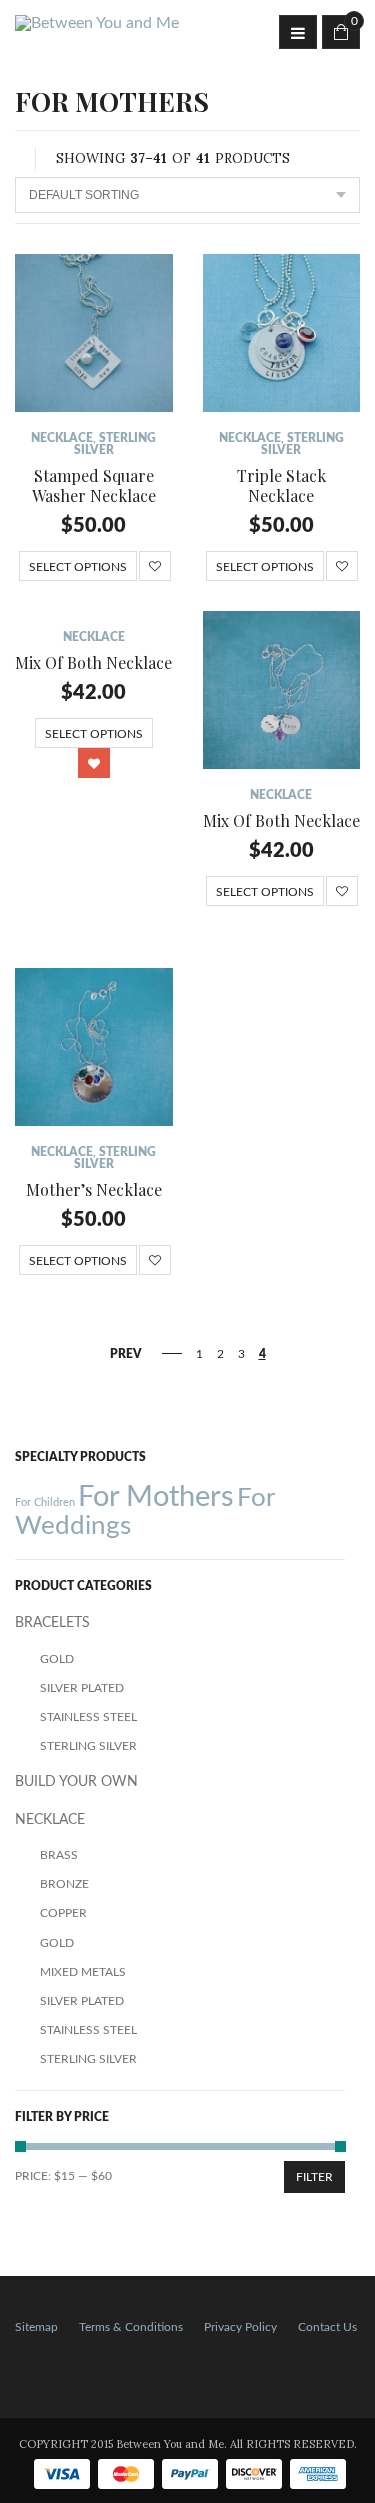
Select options (78, 567)
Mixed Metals (83, 1972)
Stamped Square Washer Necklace (94, 485)
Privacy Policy (240, 2327)
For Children (45, 1502)
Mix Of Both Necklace (93, 662)
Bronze (64, 1884)
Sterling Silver (88, 1746)
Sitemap (36, 2327)
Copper (63, 1913)
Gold (57, 1659)
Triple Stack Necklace (281, 485)
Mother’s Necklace (94, 1189)
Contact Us (327, 2327)
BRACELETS (52, 1623)
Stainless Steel (88, 1717)
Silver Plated (82, 1688)
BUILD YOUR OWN (76, 1782)
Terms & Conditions (131, 2327)
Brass (59, 1855)
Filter (314, 2177)
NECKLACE (62, 438)
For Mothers (156, 1497)
